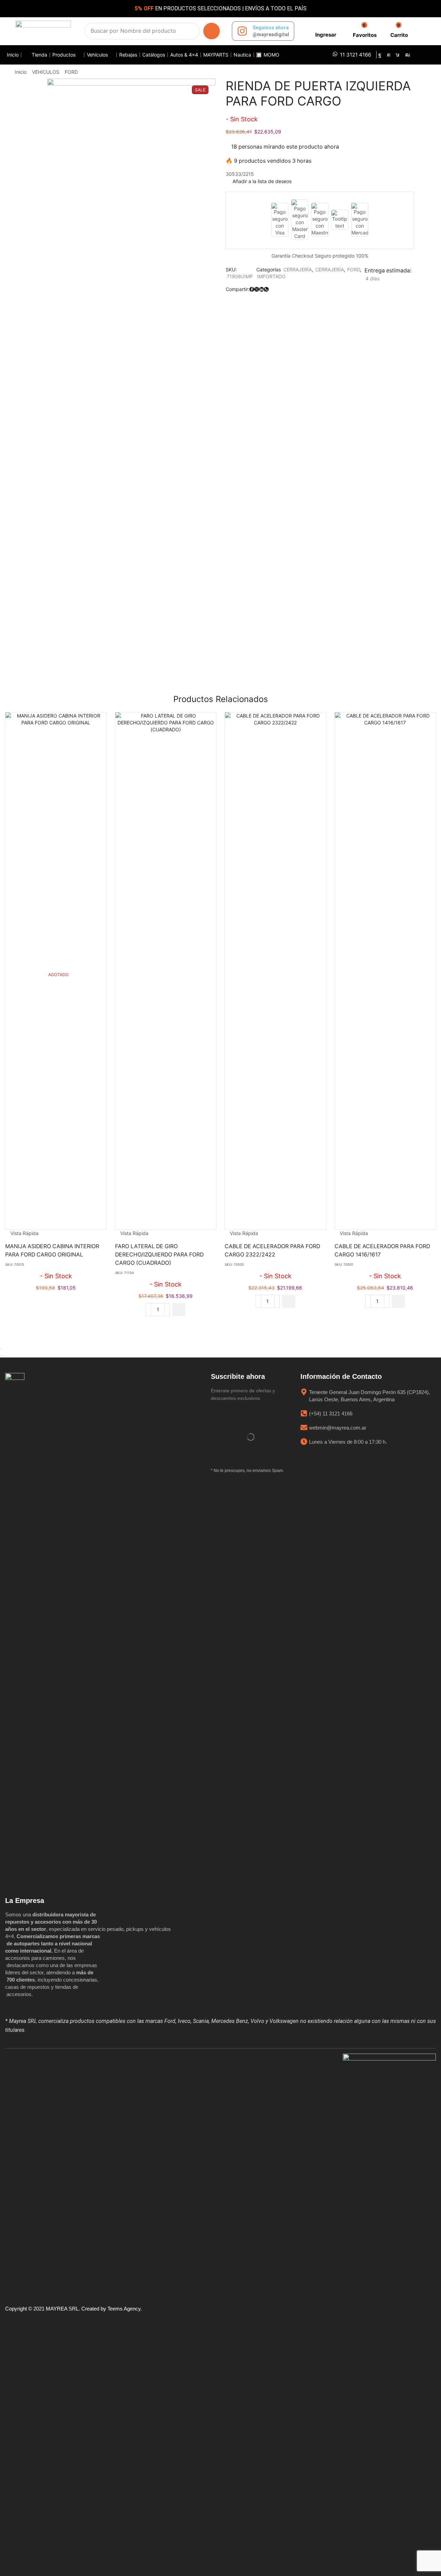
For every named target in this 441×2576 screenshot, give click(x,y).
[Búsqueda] (212, 31)
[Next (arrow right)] (3, 1356)
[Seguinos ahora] (242, 31)
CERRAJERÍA (298, 269)
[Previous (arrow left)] (1, 1356)
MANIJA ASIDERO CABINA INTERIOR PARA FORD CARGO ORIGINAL (52, 1250)
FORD (71, 72)
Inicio (21, 72)
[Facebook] (380, 55)
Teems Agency (124, 2309)
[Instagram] (389, 55)
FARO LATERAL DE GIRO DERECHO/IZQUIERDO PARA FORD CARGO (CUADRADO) (159, 1255)
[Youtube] (408, 55)
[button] (325, 31)
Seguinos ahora (271, 28)
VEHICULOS (46, 72)
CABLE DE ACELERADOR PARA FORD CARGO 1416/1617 (382, 1250)
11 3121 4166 (356, 55)
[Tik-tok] (398, 55)
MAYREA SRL (62, 2309)
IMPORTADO (271, 276)
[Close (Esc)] (1, 1349)
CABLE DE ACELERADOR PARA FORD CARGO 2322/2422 (272, 1250)
